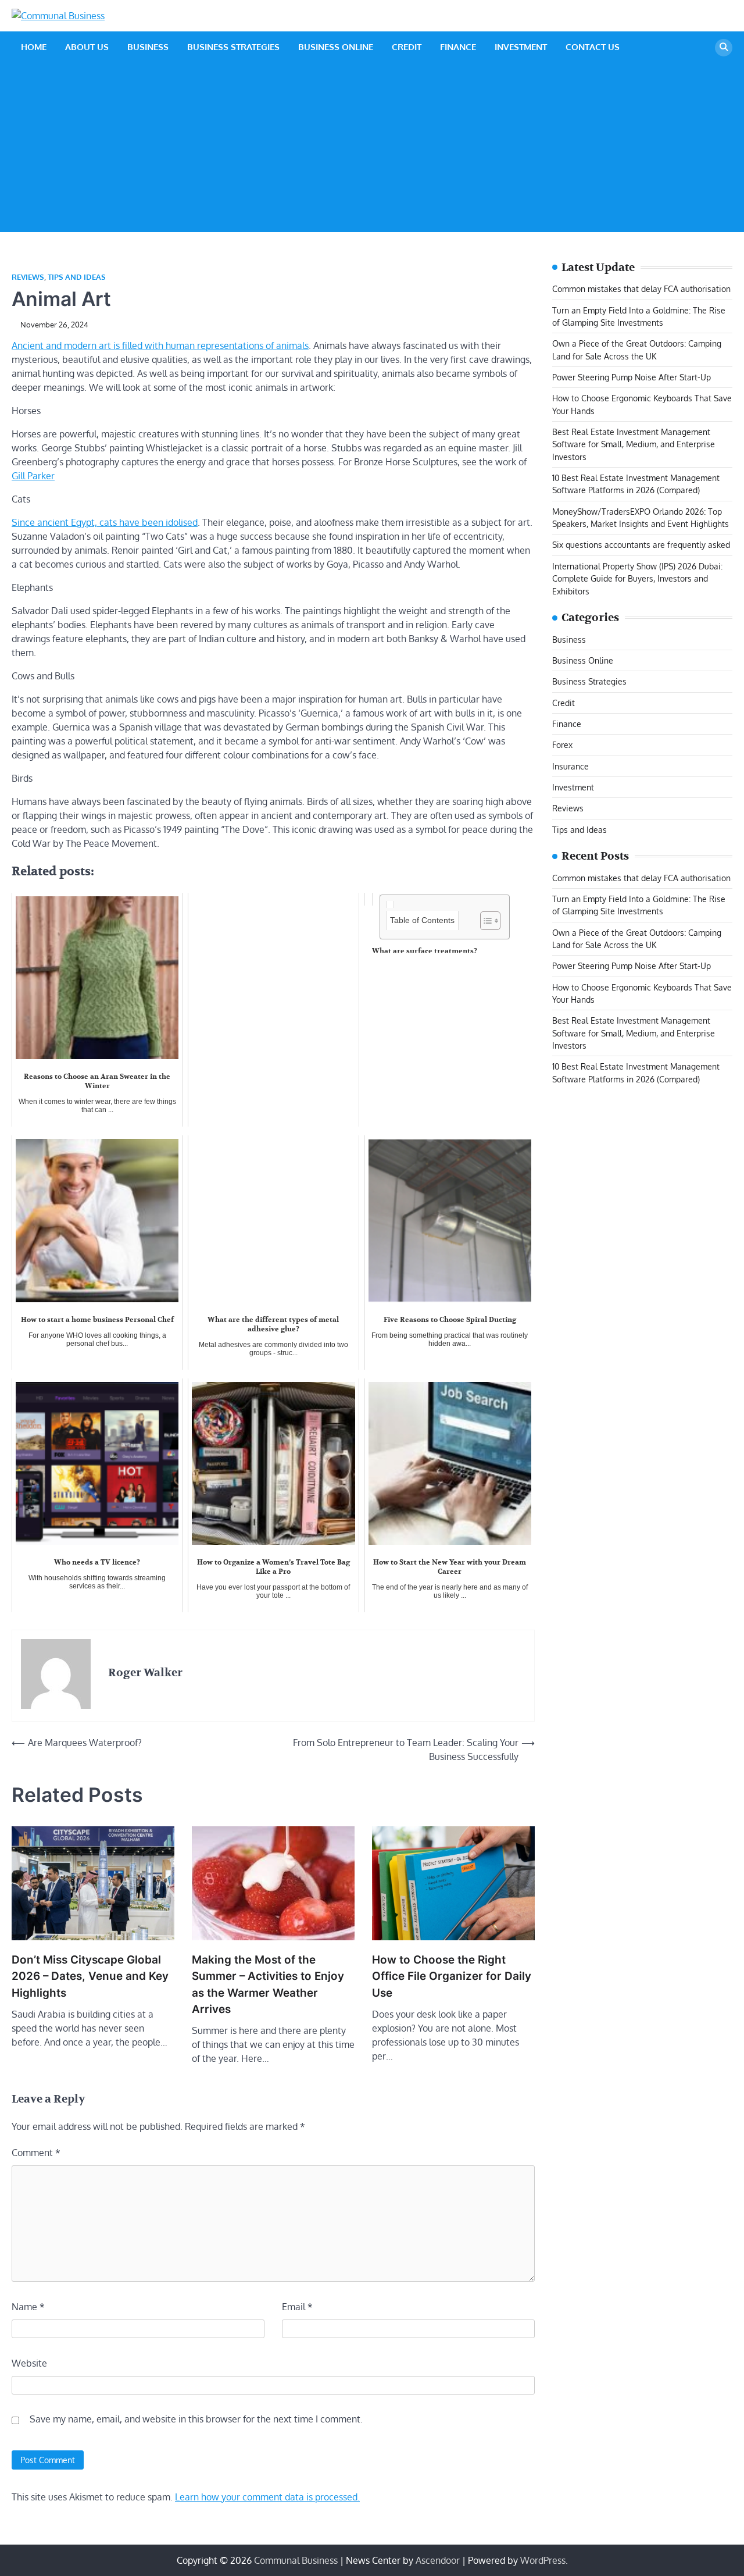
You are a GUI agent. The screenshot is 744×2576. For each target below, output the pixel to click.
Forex (562, 745)
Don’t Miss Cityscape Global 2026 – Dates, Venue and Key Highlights (90, 1976)
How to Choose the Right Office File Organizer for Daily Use (452, 1976)
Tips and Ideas (77, 277)
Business (148, 47)
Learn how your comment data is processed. (267, 2497)
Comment (36, 2153)
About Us (87, 47)
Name (28, 2307)
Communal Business (296, 2560)
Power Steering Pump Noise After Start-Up (632, 377)
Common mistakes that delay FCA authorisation (641, 289)
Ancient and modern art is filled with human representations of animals (160, 345)
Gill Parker (33, 476)
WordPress (543, 2560)
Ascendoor (438, 2560)
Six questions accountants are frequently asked (641, 545)
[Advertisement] (372, 151)
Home (34, 47)
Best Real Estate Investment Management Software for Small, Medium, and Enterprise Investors (634, 444)
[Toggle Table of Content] (484, 921)
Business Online (336, 47)
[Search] (724, 48)
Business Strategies (233, 47)
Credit (407, 47)
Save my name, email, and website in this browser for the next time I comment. (196, 2419)
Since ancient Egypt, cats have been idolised (105, 522)
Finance (458, 47)
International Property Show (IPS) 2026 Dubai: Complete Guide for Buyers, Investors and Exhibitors (637, 578)
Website (29, 2363)
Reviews (28, 277)
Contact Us (593, 47)
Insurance (570, 766)
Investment (521, 47)
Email (297, 2307)
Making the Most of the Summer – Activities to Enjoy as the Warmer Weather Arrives (268, 1984)
